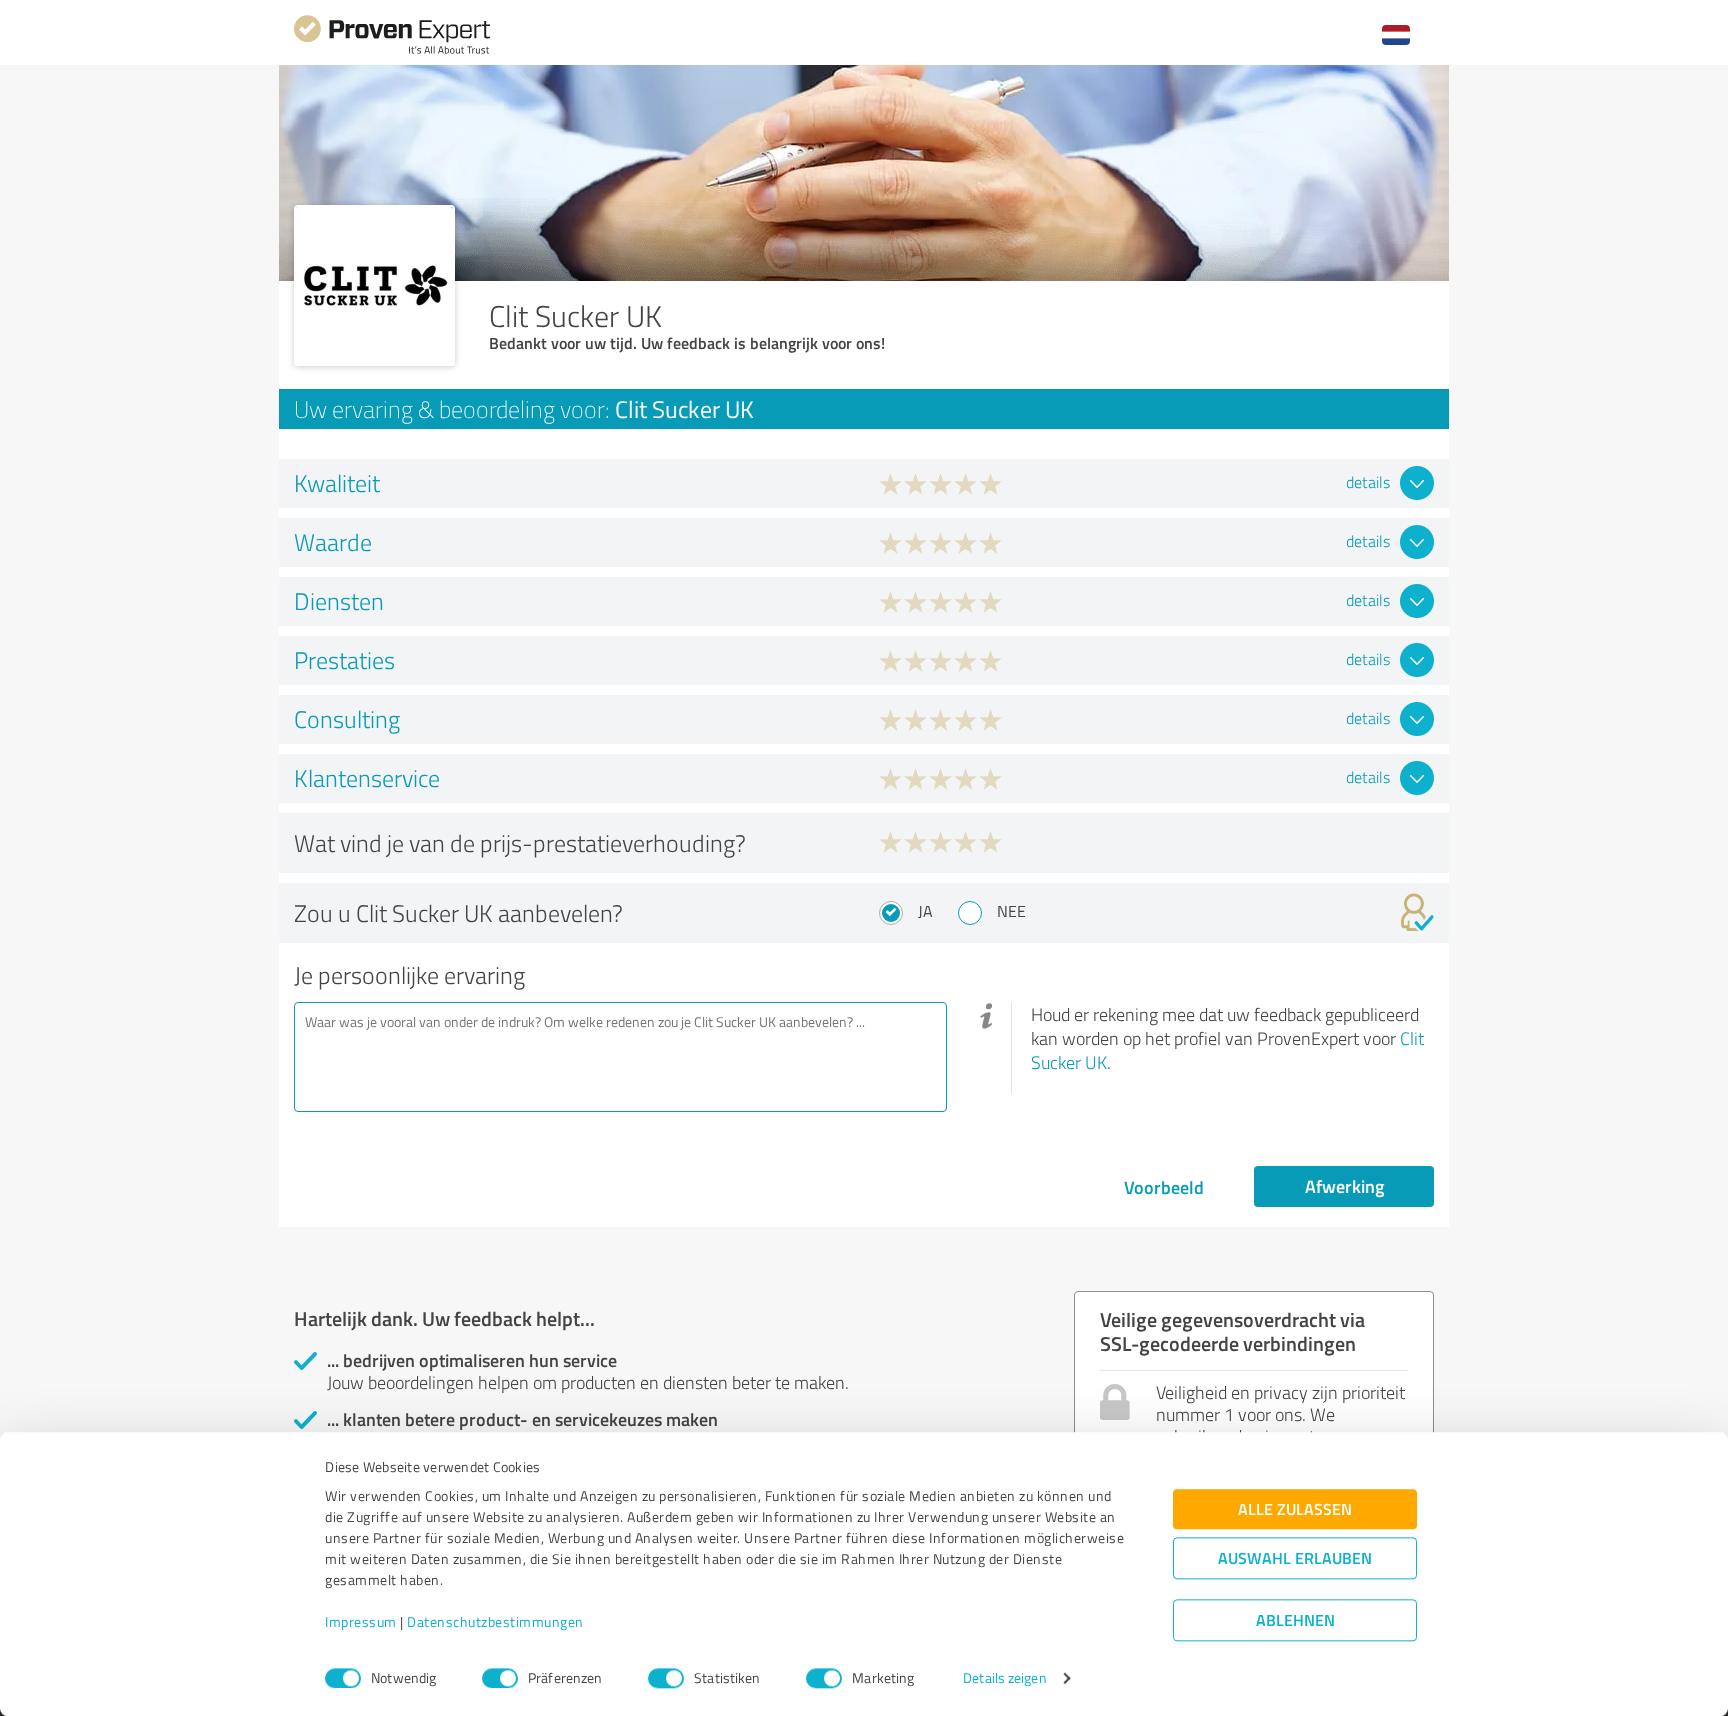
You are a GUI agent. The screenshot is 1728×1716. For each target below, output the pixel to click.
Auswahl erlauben (1295, 1558)
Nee (1011, 911)
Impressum (361, 1622)
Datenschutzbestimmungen (495, 1622)
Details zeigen (1004, 1678)
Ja (925, 911)
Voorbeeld (1164, 1187)
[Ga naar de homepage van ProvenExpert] (392, 51)
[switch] (500, 1678)
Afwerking (1344, 1186)
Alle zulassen (1295, 1509)
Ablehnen (1295, 1620)
